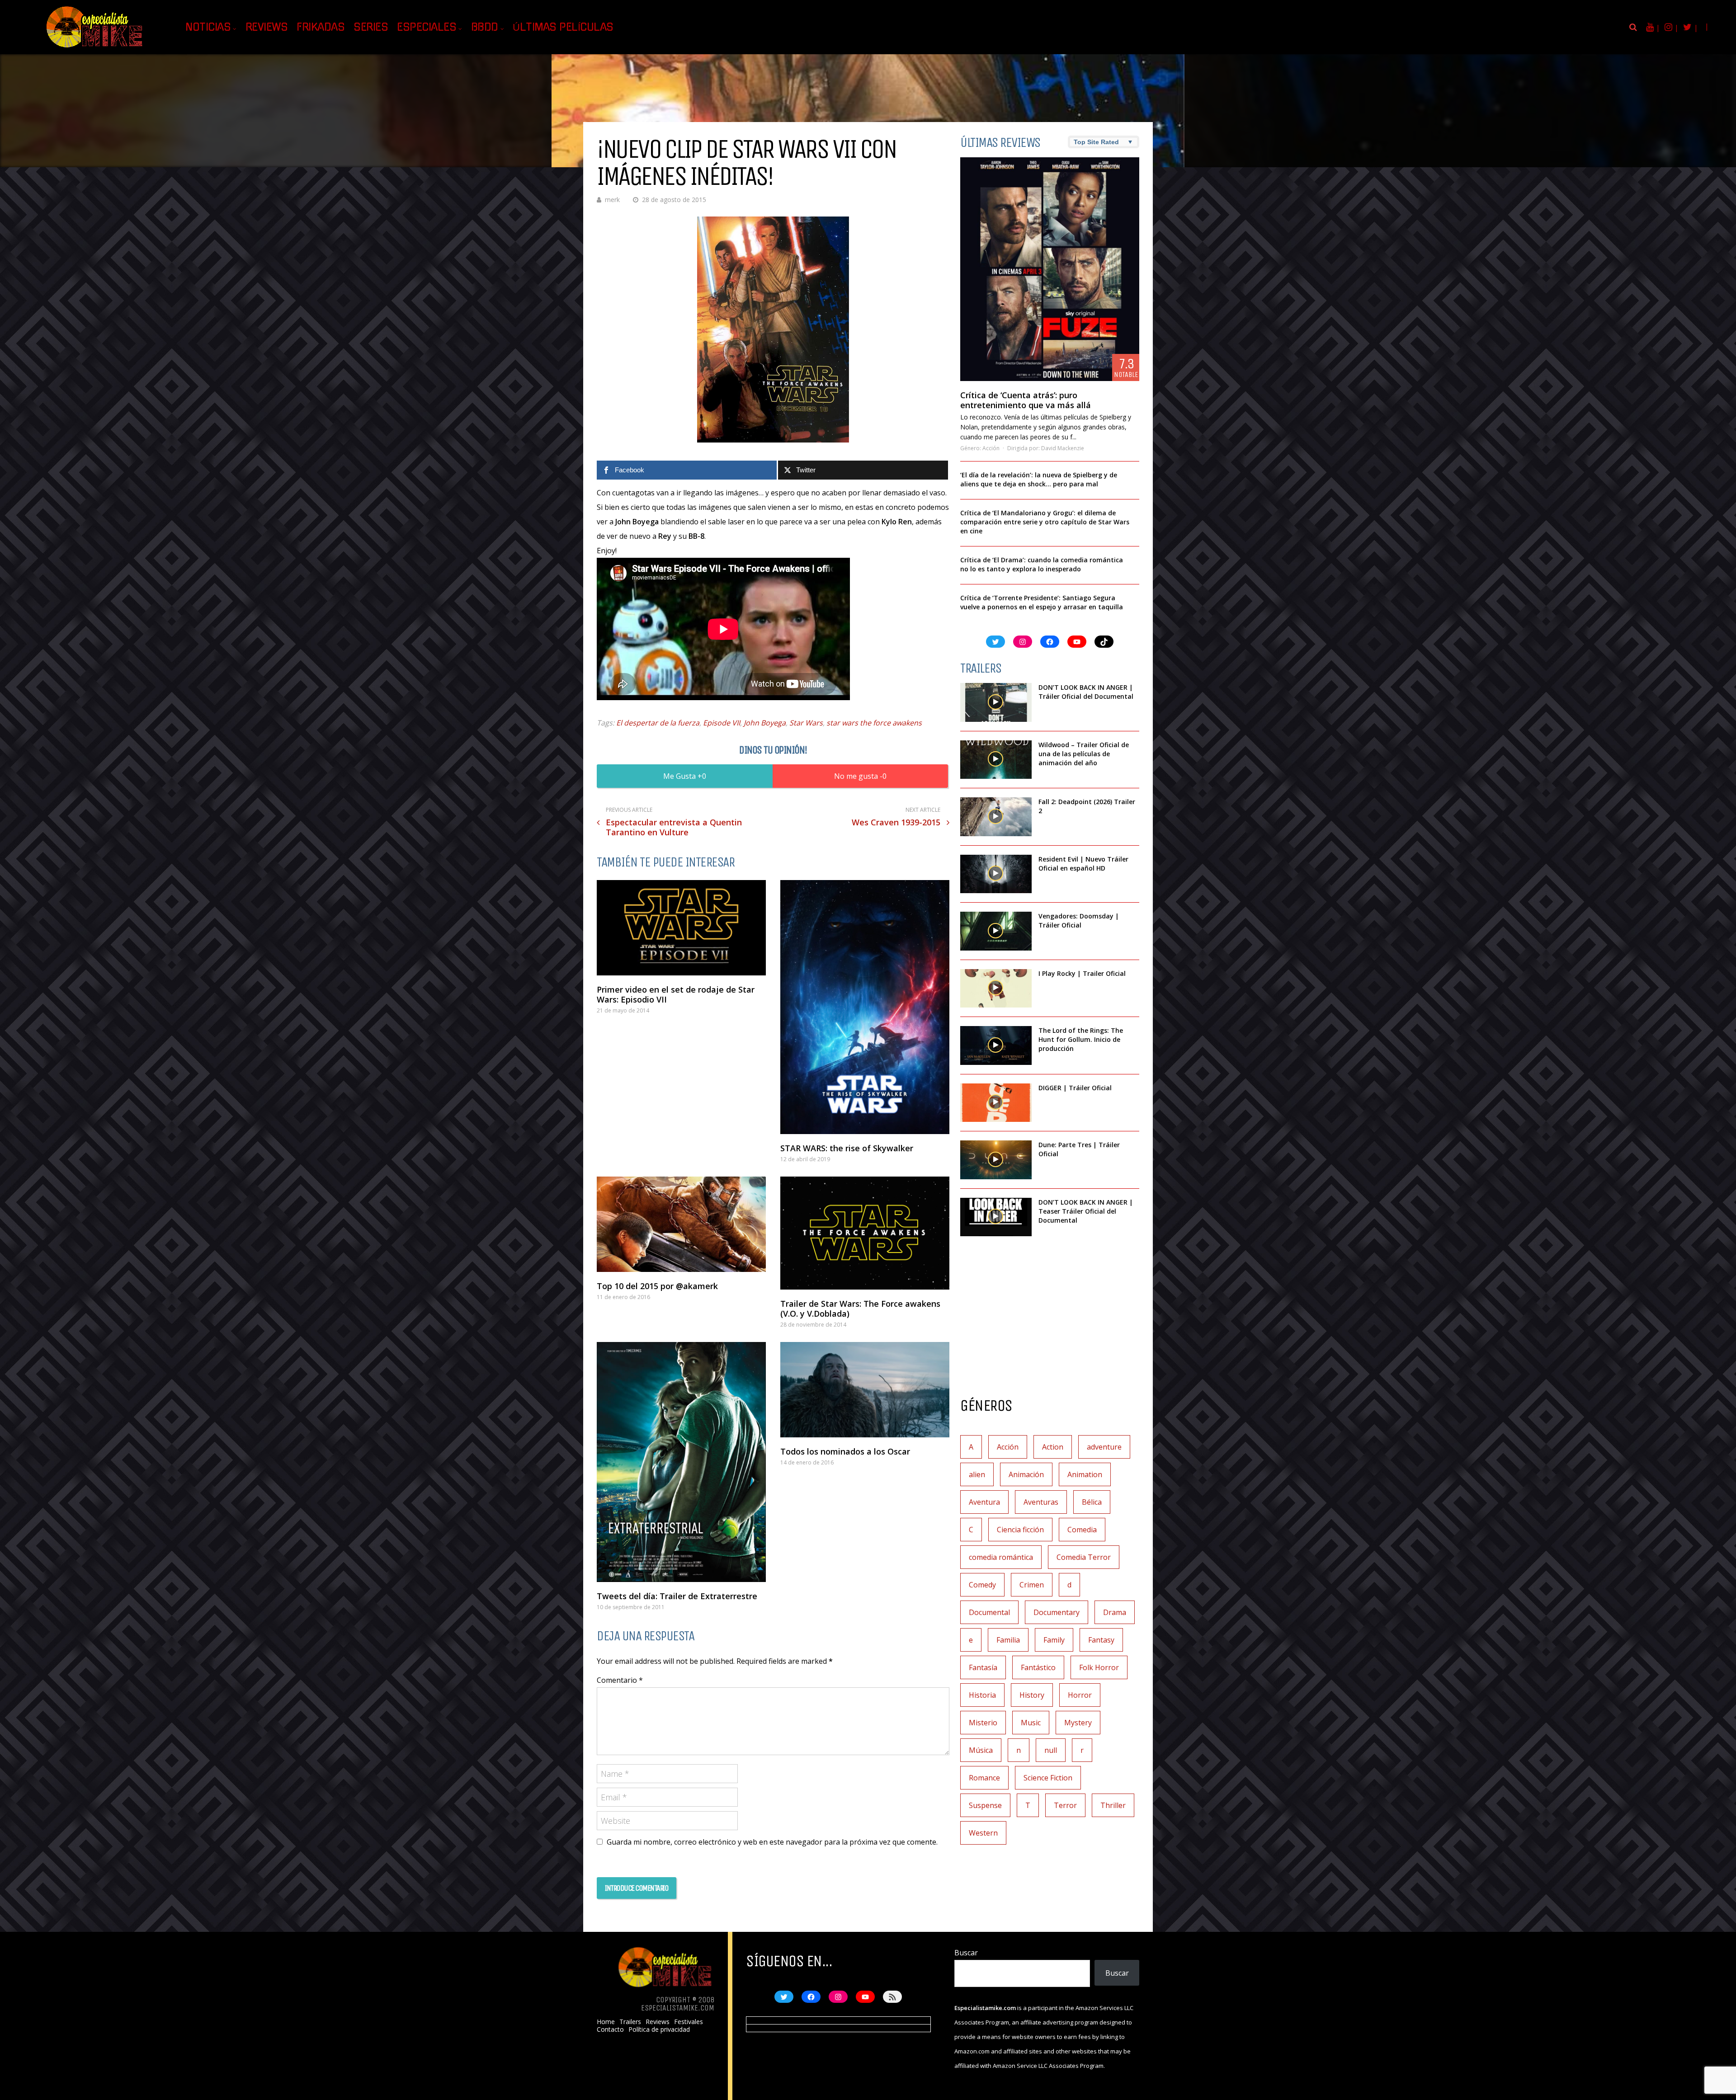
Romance (984, 1778)
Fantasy (1101, 1640)
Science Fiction (1048, 1778)
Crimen (1032, 1585)
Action (1053, 1447)
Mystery (1078, 1723)
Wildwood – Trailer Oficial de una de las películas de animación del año (1084, 754)
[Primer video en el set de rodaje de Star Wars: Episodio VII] (681, 928)
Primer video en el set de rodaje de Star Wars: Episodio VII (676, 994)
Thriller (1113, 1805)
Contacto (610, 2029)
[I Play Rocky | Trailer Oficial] (996, 989)
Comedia (1082, 1530)
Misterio (983, 1723)
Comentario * (620, 1680)
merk (612, 200)
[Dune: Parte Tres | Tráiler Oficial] (996, 1160)
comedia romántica (1001, 1557)
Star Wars (806, 723)
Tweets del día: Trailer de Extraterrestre (677, 1596)
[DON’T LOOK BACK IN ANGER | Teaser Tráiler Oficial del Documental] (996, 1217)
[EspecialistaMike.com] (95, 48)
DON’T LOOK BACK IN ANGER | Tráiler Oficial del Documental (1087, 692)
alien (977, 1474)
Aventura (984, 1502)
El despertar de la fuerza (658, 723)
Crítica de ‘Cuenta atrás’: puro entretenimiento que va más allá (1026, 400)
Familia (1008, 1640)
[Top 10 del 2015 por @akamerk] (681, 1224)
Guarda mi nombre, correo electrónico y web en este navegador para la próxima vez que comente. (772, 1842)
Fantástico (1038, 1667)
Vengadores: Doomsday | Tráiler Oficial (1079, 921)
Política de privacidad (659, 2029)
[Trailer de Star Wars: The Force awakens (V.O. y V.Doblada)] (865, 1233)
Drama (1115, 1612)
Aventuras (1041, 1502)
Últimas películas (563, 27)
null (1051, 1750)
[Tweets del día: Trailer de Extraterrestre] (681, 1462)
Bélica (1092, 1502)
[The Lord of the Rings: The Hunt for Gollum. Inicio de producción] (996, 1045)
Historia (982, 1695)
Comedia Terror (1084, 1557)
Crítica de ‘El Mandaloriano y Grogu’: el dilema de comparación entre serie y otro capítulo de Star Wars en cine (1045, 522)
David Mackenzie (1063, 448)
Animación (1026, 1474)
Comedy (982, 1585)
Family (1054, 1640)
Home (606, 2022)
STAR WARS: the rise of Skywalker (847, 1148)
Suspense (985, 1805)
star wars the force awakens (874, 723)
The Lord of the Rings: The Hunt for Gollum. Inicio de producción (1081, 1039)
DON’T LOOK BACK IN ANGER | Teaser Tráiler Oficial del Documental (1086, 1211)
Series (371, 27)
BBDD (485, 27)
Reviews (267, 27)
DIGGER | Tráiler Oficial (1075, 1088)
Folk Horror (1099, 1667)
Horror (1080, 1695)
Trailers (630, 2022)
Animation (1085, 1474)
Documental (989, 1612)
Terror (1065, 1805)
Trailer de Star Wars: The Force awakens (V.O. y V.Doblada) (860, 1309)
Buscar (966, 1953)
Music (1031, 1723)
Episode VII (722, 723)
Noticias (208, 27)
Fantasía (983, 1667)
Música (981, 1750)
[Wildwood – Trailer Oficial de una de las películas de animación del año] (996, 760)
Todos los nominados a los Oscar (845, 1451)
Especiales (427, 27)
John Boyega (765, 723)
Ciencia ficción (1020, 1530)
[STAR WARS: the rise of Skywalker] (865, 1007)
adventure (1104, 1447)
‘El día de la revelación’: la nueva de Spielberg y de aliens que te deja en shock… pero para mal (1039, 479)
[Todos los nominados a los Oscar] (865, 1390)
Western (983, 1833)
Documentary (1057, 1612)
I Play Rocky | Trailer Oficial (1082, 973)
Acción (991, 448)
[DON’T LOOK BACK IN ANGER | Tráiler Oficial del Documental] (996, 702)
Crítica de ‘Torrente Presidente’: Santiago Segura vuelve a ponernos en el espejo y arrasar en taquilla (1042, 602)
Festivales (689, 2022)
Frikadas (321, 27)
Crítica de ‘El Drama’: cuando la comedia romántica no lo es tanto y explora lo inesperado (1042, 564)
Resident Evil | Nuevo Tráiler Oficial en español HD (1083, 864)
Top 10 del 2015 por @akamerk (657, 1286)
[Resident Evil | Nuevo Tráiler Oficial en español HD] (996, 874)
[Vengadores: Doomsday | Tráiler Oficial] (996, 931)
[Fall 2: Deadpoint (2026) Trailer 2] (996, 817)
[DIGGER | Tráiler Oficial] (996, 1103)
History (1032, 1695)
